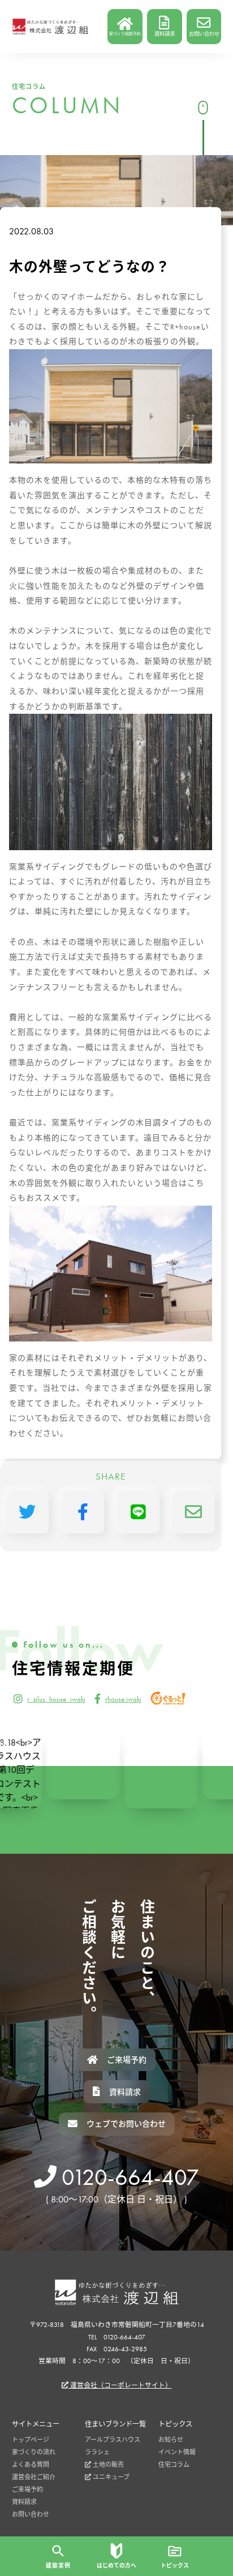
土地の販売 (107, 2464)
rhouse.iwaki (123, 1699)
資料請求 (24, 2502)
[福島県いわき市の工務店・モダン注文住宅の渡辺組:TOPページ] (50, 27)
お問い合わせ (31, 2514)
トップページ (31, 2440)
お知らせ (171, 2440)
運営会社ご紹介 (34, 2477)
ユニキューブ (110, 2477)
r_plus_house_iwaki (56, 1699)
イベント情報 (177, 2452)
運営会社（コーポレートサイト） (120, 2385)
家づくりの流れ (34, 2452)
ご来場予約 (27, 2489)
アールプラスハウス (113, 2440)
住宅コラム (174, 2464)
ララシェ (97, 2452)
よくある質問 (31, 2464)
